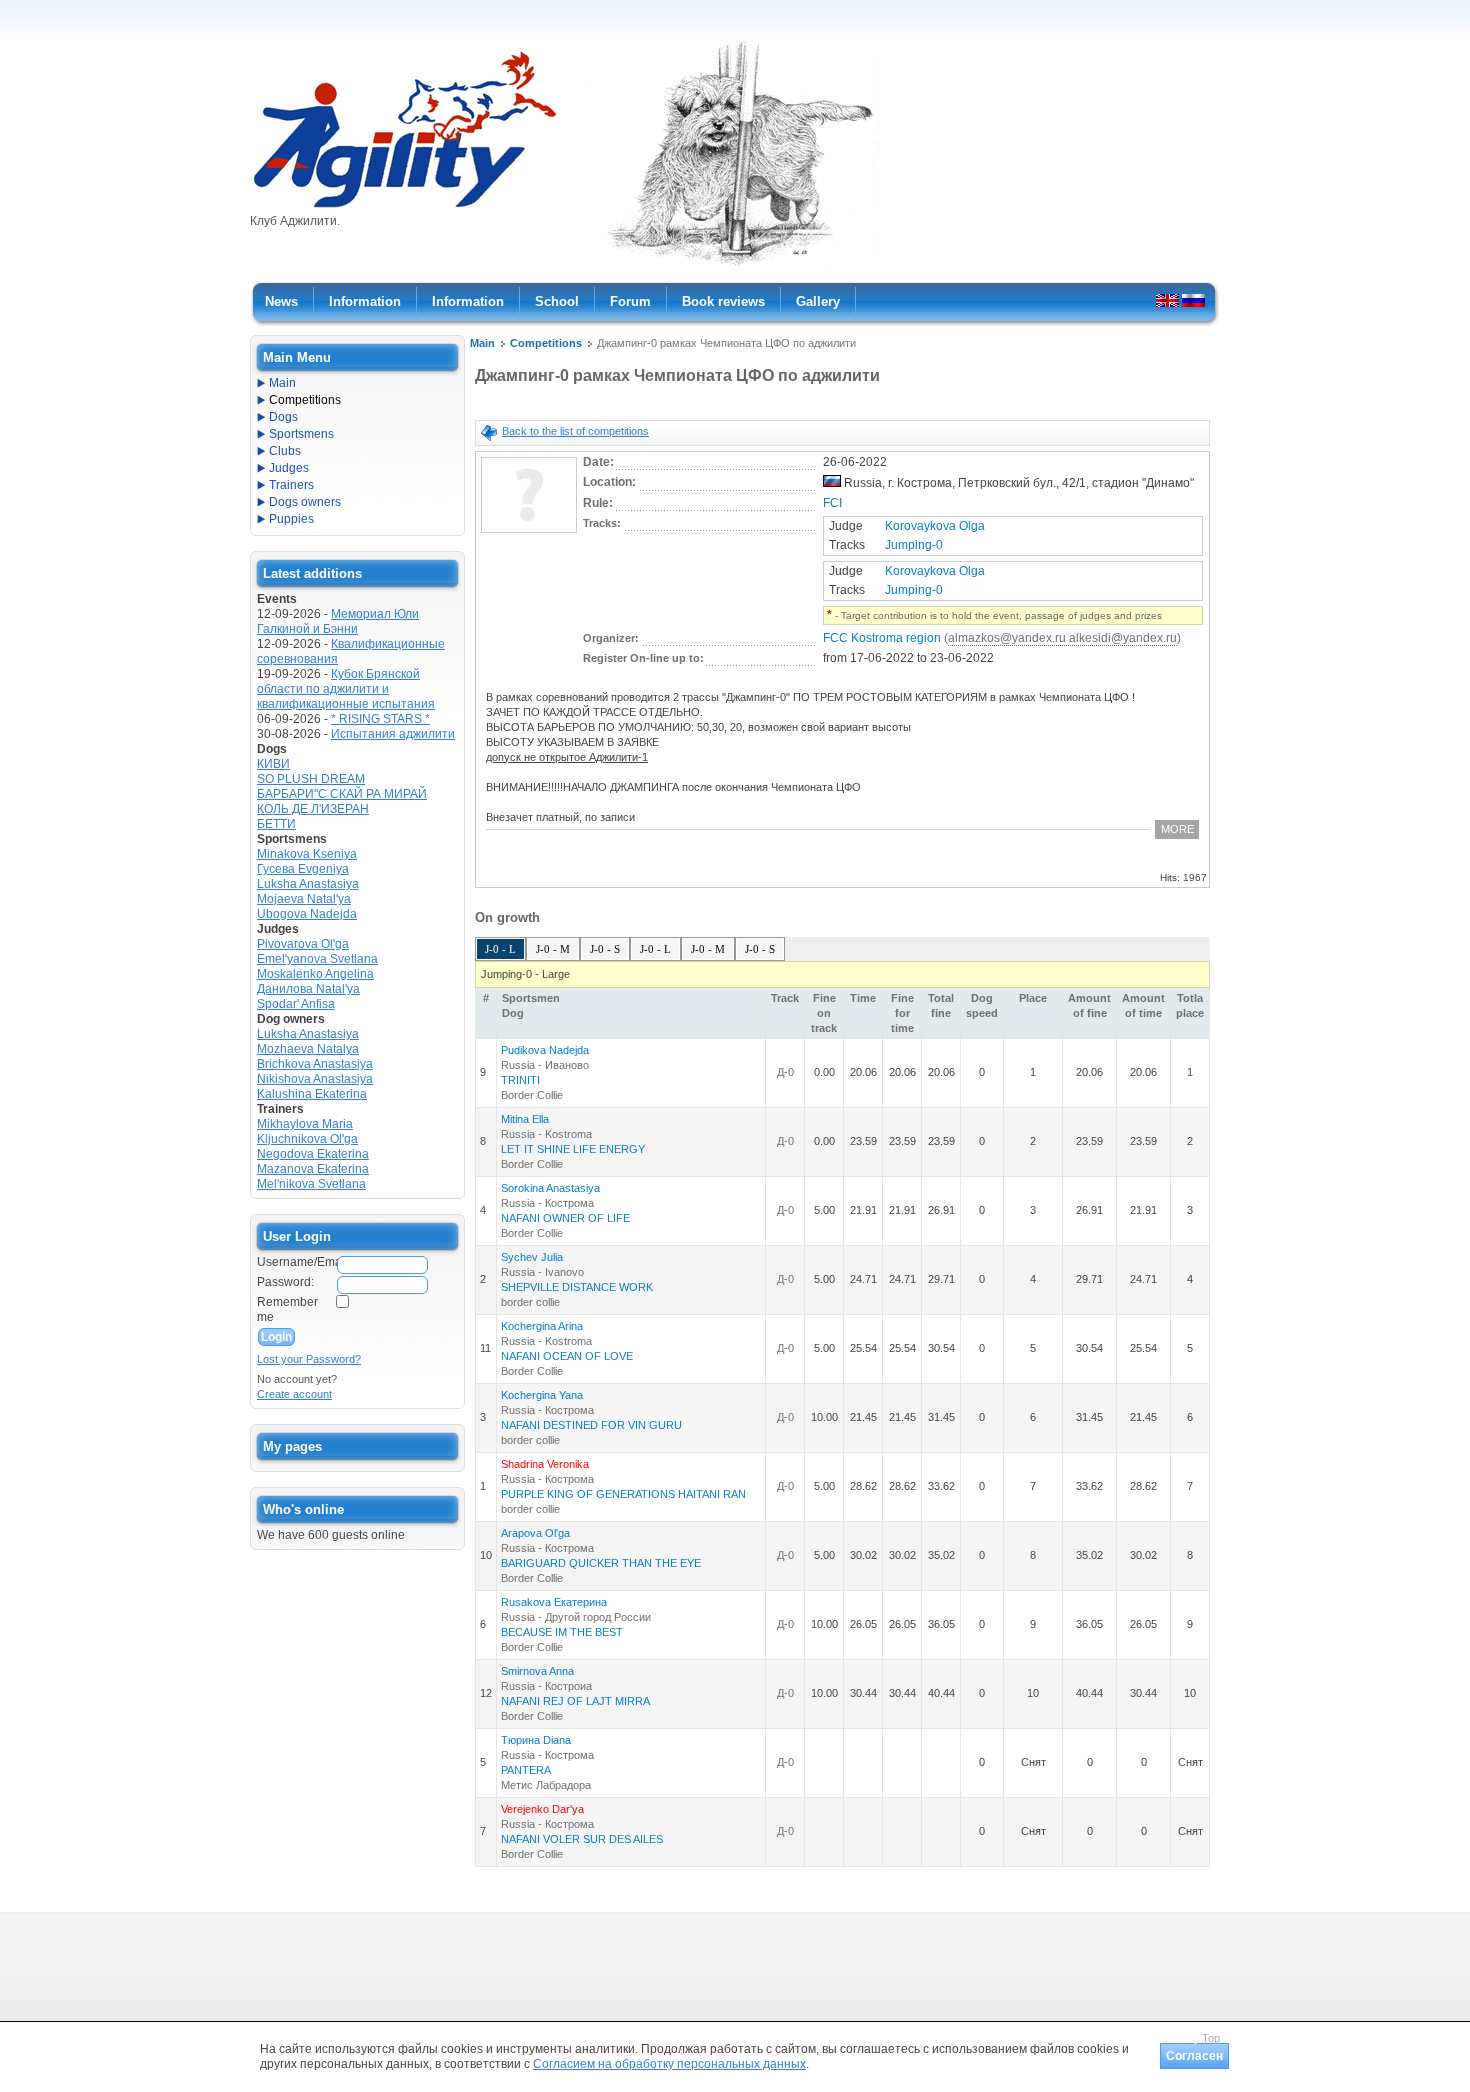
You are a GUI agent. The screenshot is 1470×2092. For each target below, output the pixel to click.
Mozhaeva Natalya (308, 1049)
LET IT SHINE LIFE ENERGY (573, 1149)
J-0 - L (500, 949)
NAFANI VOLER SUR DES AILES (582, 1839)
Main (482, 343)
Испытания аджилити (393, 734)
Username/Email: (296, 1262)
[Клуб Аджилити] (404, 208)
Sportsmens (301, 434)
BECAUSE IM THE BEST (562, 1632)
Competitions (546, 343)
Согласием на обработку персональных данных (669, 2064)
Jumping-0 (914, 545)
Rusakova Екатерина (554, 1602)
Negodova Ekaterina (313, 1154)
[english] (1167, 300)
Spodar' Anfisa (296, 1004)
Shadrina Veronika (545, 1464)
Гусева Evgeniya (303, 869)
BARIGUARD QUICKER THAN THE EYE (601, 1563)
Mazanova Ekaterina (313, 1169)
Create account (294, 1394)
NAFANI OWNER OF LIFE (565, 1218)
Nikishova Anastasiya (315, 1079)
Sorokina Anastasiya (550, 1188)
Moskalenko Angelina (315, 974)
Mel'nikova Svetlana (311, 1184)
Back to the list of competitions (575, 431)
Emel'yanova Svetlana (317, 959)
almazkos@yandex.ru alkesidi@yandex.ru (1062, 638)
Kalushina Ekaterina (312, 1094)
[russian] (1193, 300)
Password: (285, 1282)
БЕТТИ (276, 824)
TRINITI (520, 1080)
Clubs (285, 451)
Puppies (291, 519)
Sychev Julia (532, 1257)
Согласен (1194, 2056)
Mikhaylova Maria (305, 1124)
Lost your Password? (309, 1359)
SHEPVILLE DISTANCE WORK (577, 1287)
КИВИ (273, 764)
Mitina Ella (525, 1119)
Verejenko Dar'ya (542, 1809)
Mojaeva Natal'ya (304, 899)
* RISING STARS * (380, 719)
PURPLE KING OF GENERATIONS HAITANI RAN (623, 1494)
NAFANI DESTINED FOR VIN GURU (591, 1425)
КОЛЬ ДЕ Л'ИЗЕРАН (313, 809)
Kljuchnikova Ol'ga (307, 1139)
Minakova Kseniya (307, 854)
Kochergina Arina (542, 1326)
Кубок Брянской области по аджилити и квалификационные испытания (346, 689)
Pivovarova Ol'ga (303, 944)
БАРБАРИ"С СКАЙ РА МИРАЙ (342, 794)
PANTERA (526, 1770)
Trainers (291, 485)
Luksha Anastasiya (308, 884)
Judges (289, 468)
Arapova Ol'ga (535, 1533)
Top (1211, 2038)
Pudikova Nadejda (545, 1050)
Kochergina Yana (542, 1395)
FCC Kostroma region (882, 638)
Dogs (283, 417)
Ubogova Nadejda (307, 914)
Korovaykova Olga (935, 526)
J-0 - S (605, 949)
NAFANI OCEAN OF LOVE (567, 1356)
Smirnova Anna (537, 1671)
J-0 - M (553, 949)
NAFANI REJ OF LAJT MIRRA (575, 1701)
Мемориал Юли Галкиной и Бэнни (338, 621)
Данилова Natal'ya (308, 989)
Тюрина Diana (536, 1740)
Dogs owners (305, 502)
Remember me (287, 1309)
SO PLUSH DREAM (311, 779)
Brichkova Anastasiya (315, 1064)
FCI (832, 503)
